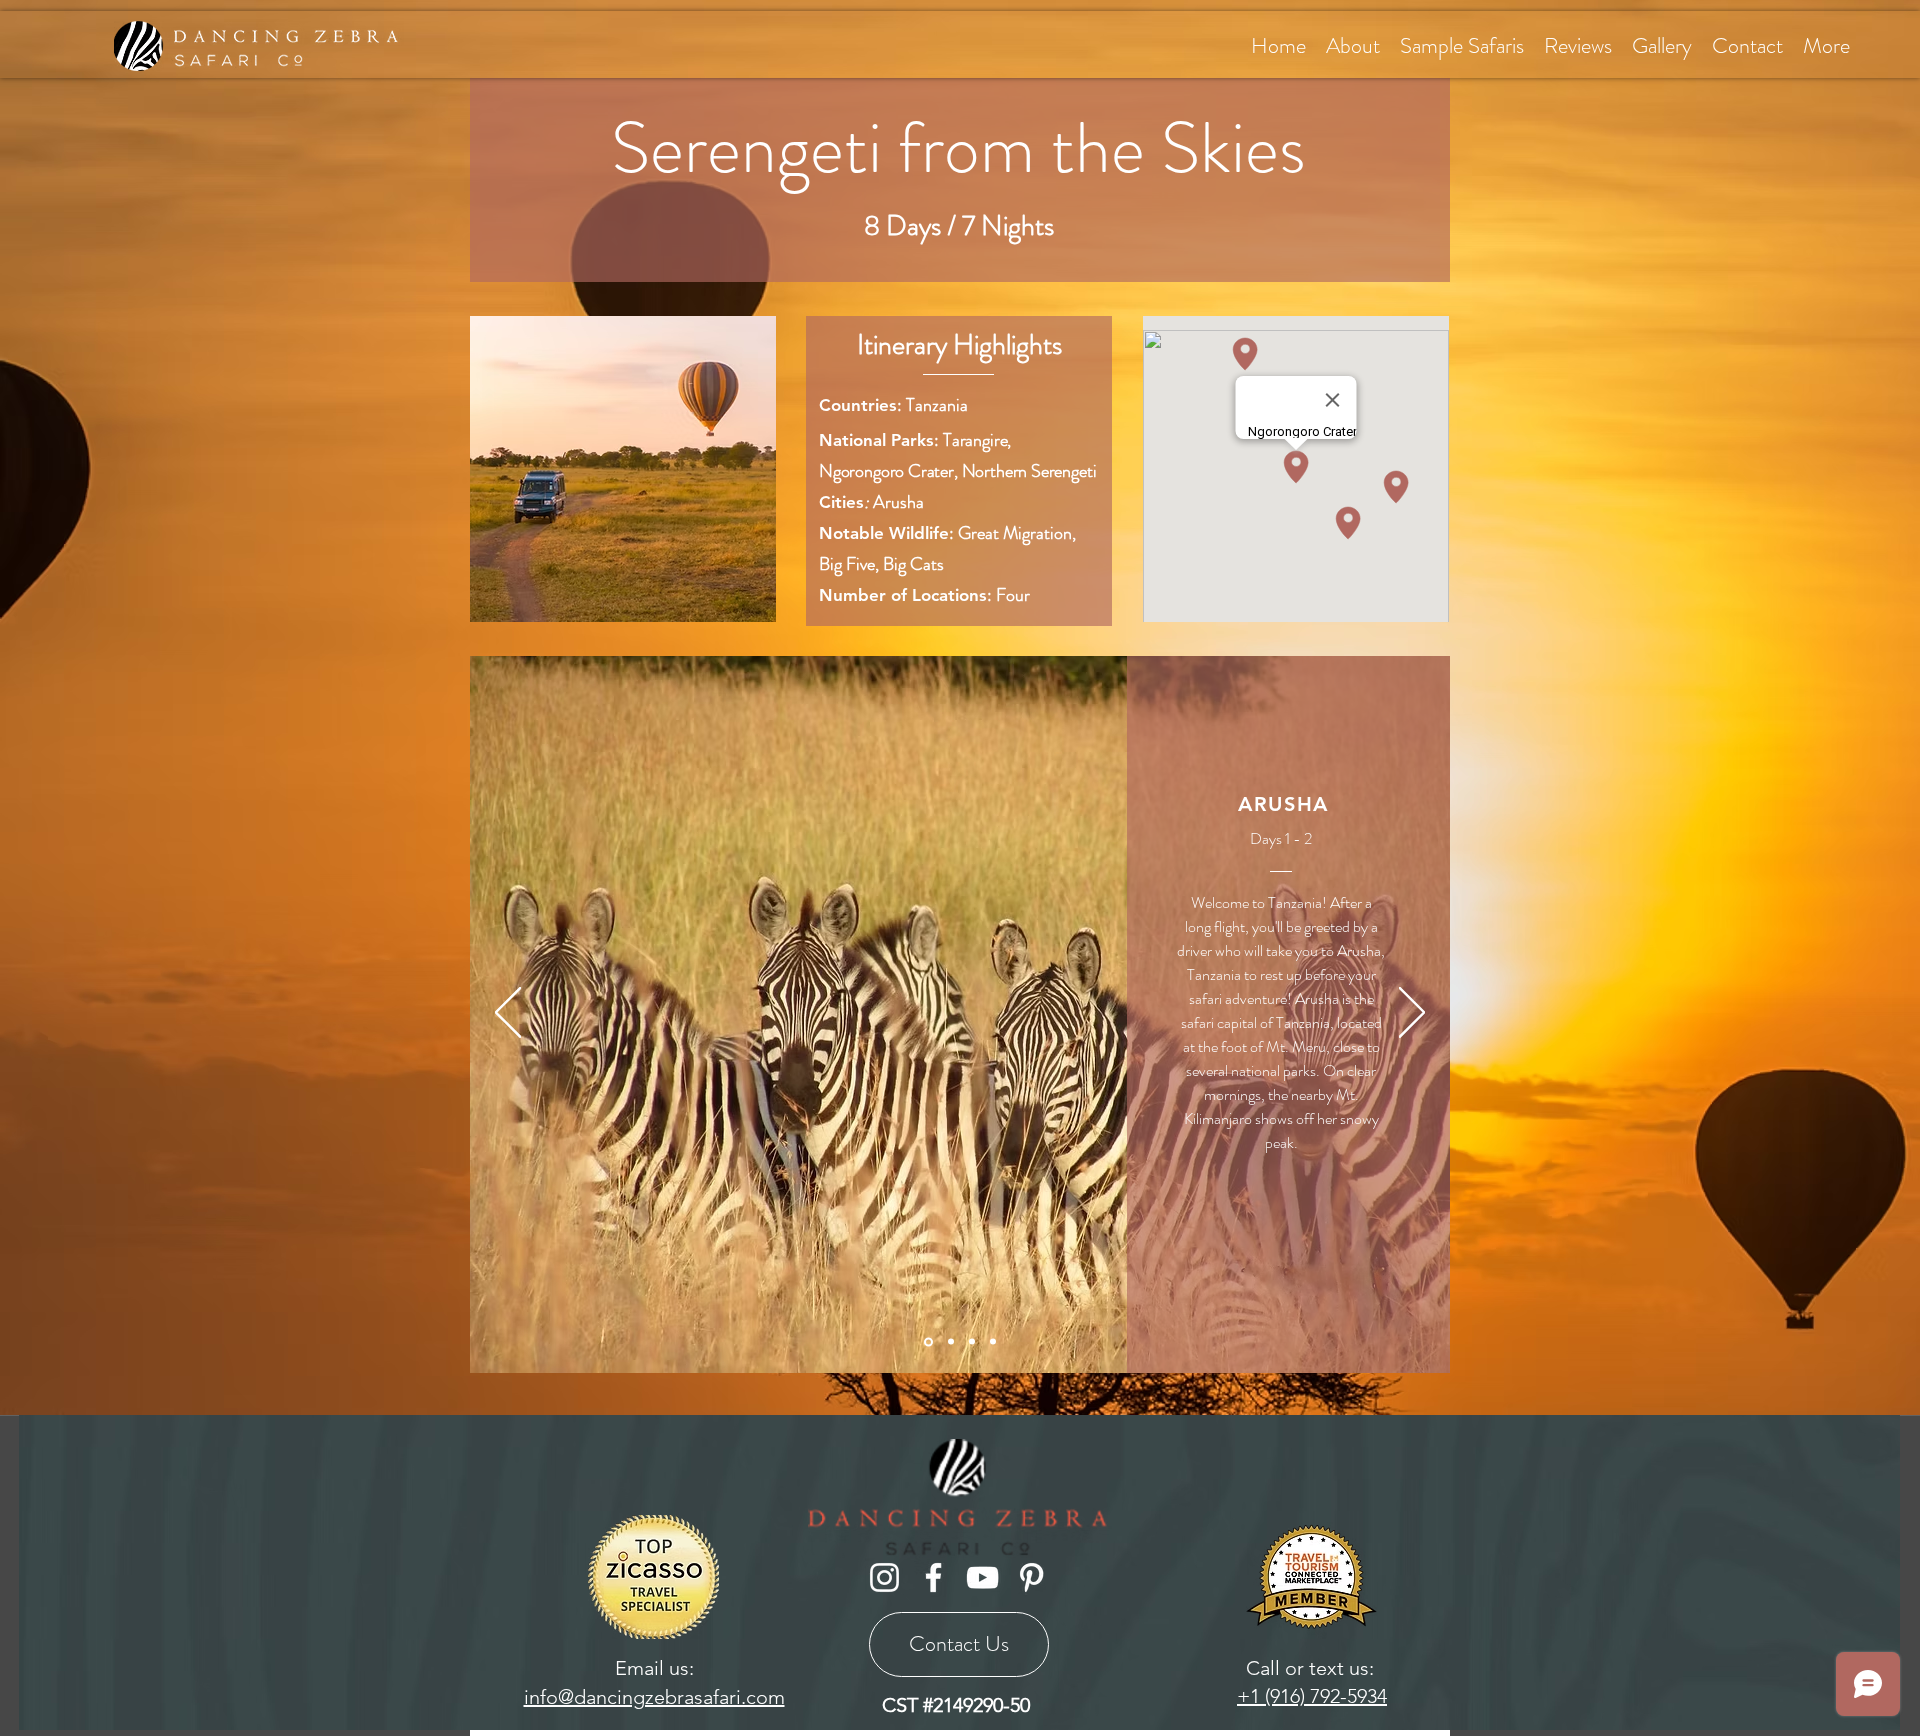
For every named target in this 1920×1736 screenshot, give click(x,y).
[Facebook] (933, 1577)
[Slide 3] (951, 1342)
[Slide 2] (928, 1341)
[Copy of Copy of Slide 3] (993, 1342)
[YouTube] (982, 1577)
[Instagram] (884, 1577)
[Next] (1412, 1014)
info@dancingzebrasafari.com (654, 1697)
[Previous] (508, 1014)
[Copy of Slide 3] (972, 1342)
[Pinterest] (1031, 1577)
